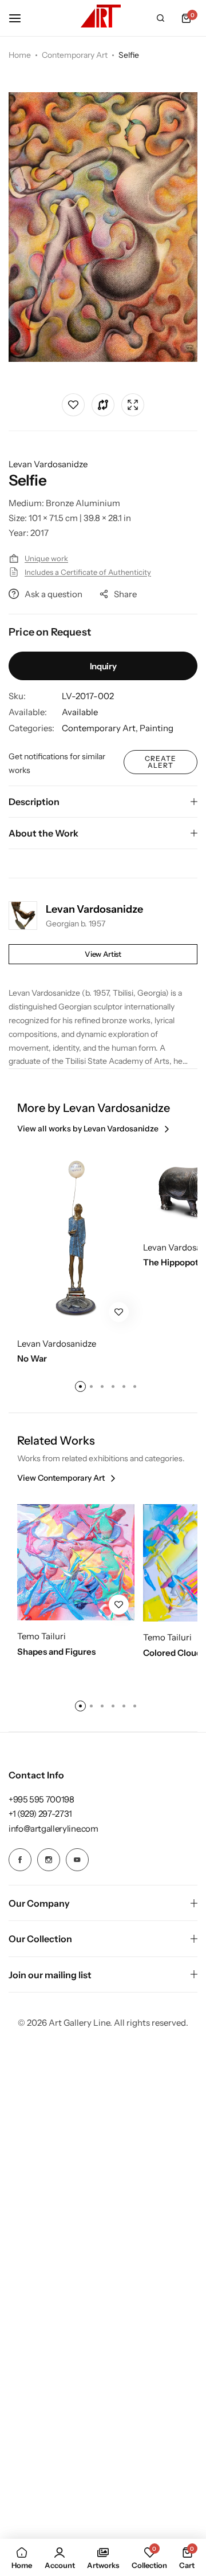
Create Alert (161, 762)
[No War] (76, 1237)
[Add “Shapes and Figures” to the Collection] (119, 1605)
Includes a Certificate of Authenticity (88, 572)
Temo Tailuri (41, 1636)
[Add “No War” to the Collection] (119, 1312)
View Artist (103, 954)
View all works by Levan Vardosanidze (88, 1129)
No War (32, 1359)
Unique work (46, 558)
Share (125, 594)
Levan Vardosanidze (48, 464)
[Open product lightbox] (133, 405)
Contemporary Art (75, 55)
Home (20, 55)
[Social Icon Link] (20, 1860)
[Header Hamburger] (21, 18)
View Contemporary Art (61, 1478)
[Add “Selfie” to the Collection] (73, 405)
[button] (186, 18)
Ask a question (54, 594)
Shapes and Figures (56, 1652)
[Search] (160, 18)
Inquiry (103, 666)
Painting (157, 728)
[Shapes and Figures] (76, 1562)
